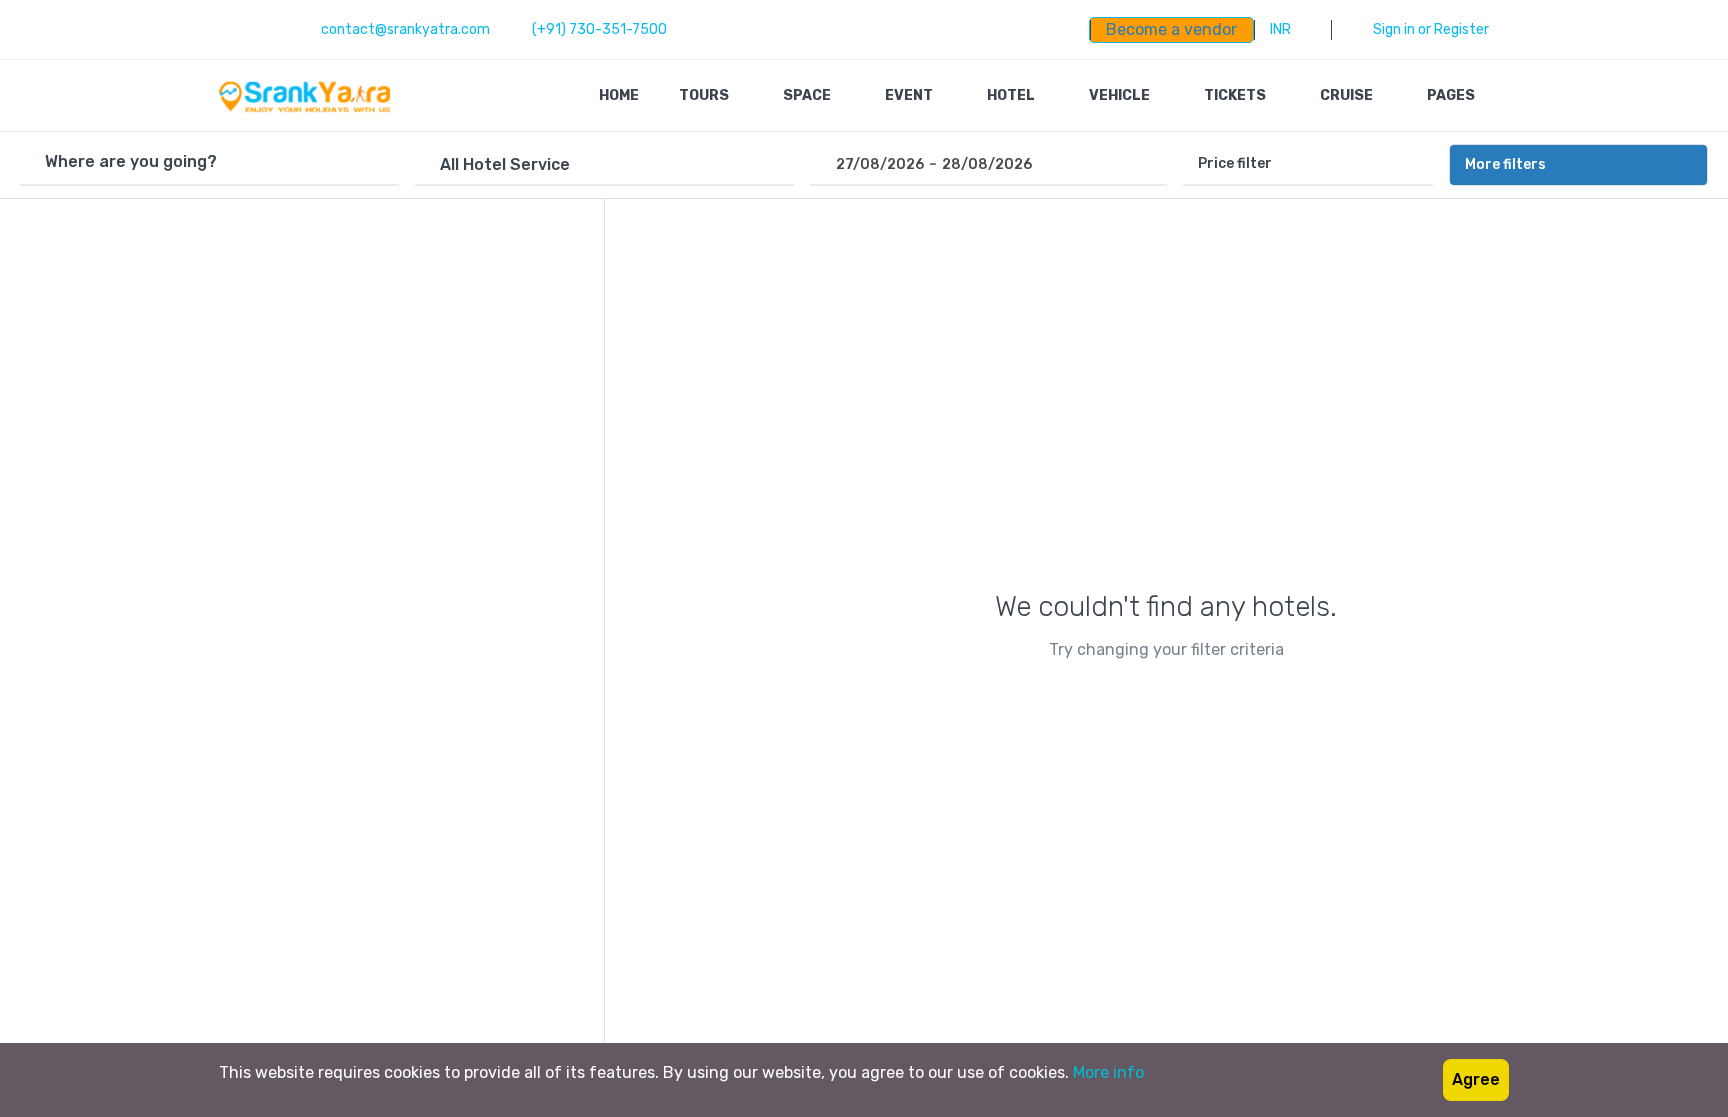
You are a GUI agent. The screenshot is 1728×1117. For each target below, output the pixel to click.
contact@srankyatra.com (405, 29)
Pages (1452, 95)
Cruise (1348, 95)
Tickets (1236, 95)
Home (619, 95)
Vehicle (1121, 95)
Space (808, 95)
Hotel (1012, 95)
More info (1108, 1072)
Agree (1476, 1079)
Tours (705, 95)
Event (910, 95)
